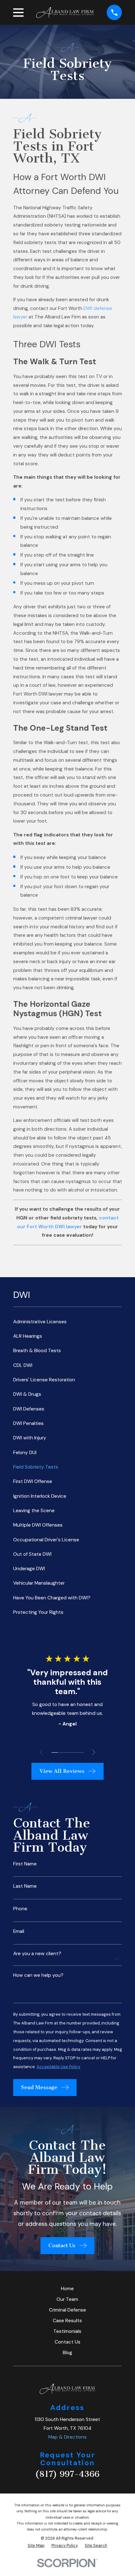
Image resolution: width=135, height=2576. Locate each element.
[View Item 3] (68, 1752)
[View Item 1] (55, 1752)
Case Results (67, 2321)
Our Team (67, 2299)
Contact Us (67, 2342)
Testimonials (67, 2331)
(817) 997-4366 (67, 2474)
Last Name (25, 1886)
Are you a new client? (37, 1954)
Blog (67, 2353)
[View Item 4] (74, 1752)
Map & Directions (67, 2437)
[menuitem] (68, 1322)
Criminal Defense (67, 2310)
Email (19, 1931)
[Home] (65, 13)
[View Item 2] (61, 1752)
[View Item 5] (81, 1752)
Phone (20, 1909)
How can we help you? (38, 1975)
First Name (25, 1864)
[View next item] (94, 1752)
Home (67, 2289)
